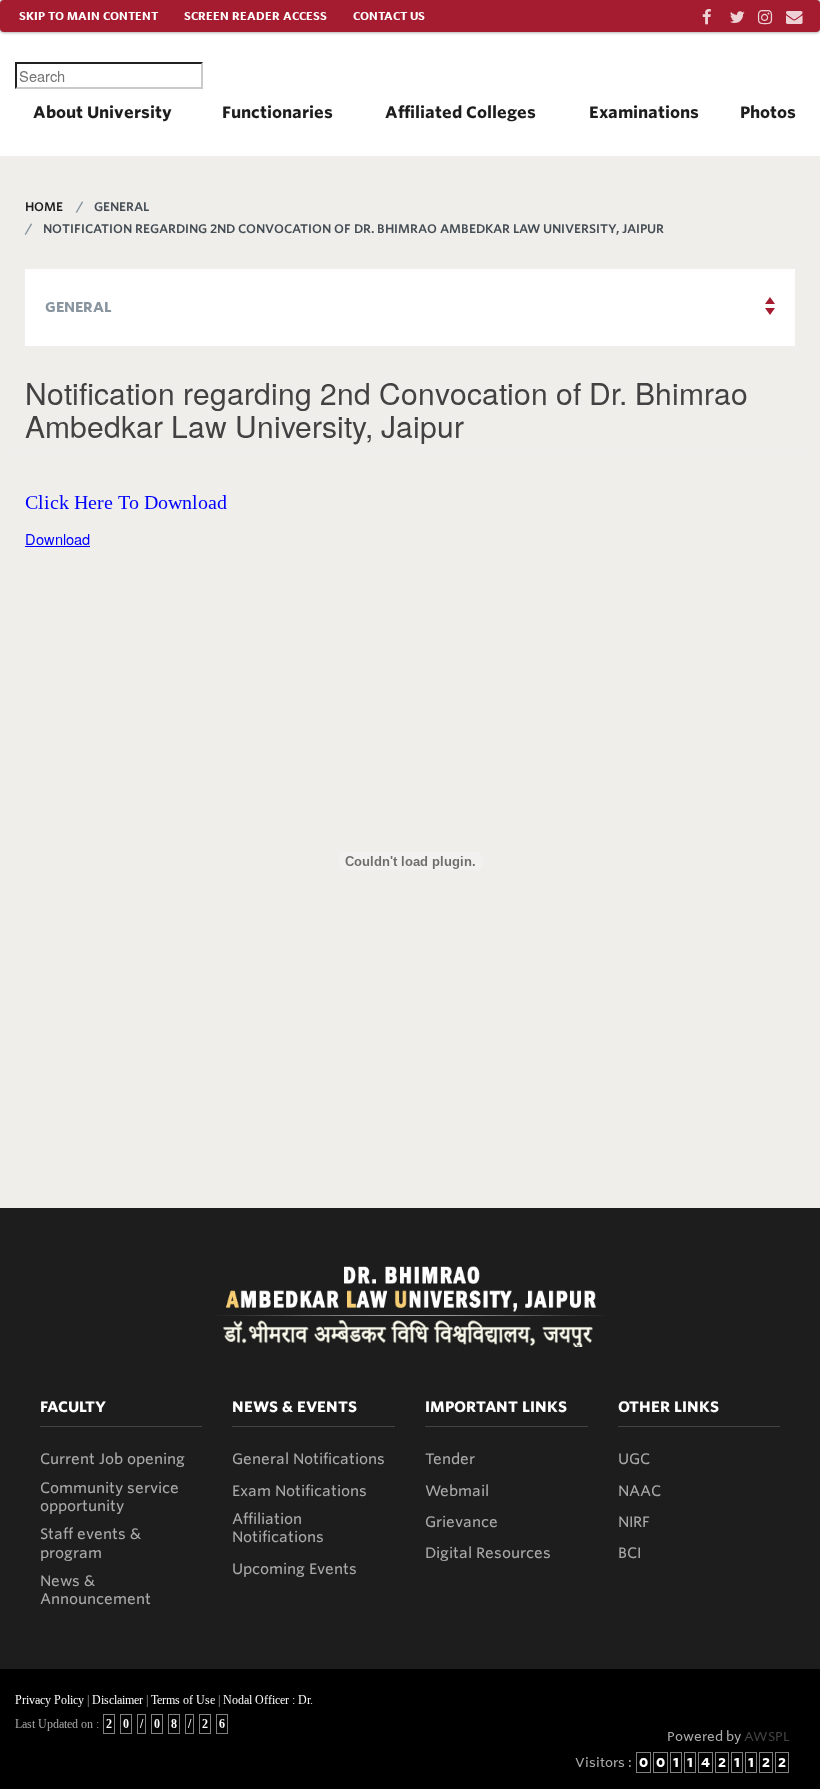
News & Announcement (95, 1590)
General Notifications (308, 1459)
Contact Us (389, 16)
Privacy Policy (49, 1700)
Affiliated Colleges (460, 113)
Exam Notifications (299, 1491)
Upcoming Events (294, 1569)
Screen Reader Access (255, 16)
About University (102, 113)
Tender (450, 1459)
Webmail (457, 1491)
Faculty (73, 1407)
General (78, 307)
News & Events (294, 1407)
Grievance (461, 1522)
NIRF (634, 1522)
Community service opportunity (109, 1497)
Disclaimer (117, 1700)
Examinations (644, 113)
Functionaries (277, 113)
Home (44, 206)
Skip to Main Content (88, 16)
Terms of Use (183, 1700)
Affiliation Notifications (278, 1528)
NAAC (639, 1491)
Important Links (496, 1407)
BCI (629, 1553)
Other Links (668, 1407)
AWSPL (767, 1736)
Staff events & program (90, 1543)
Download (57, 538)
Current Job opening (112, 1459)
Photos (768, 113)
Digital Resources (488, 1553)
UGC (634, 1459)
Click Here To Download (126, 502)
